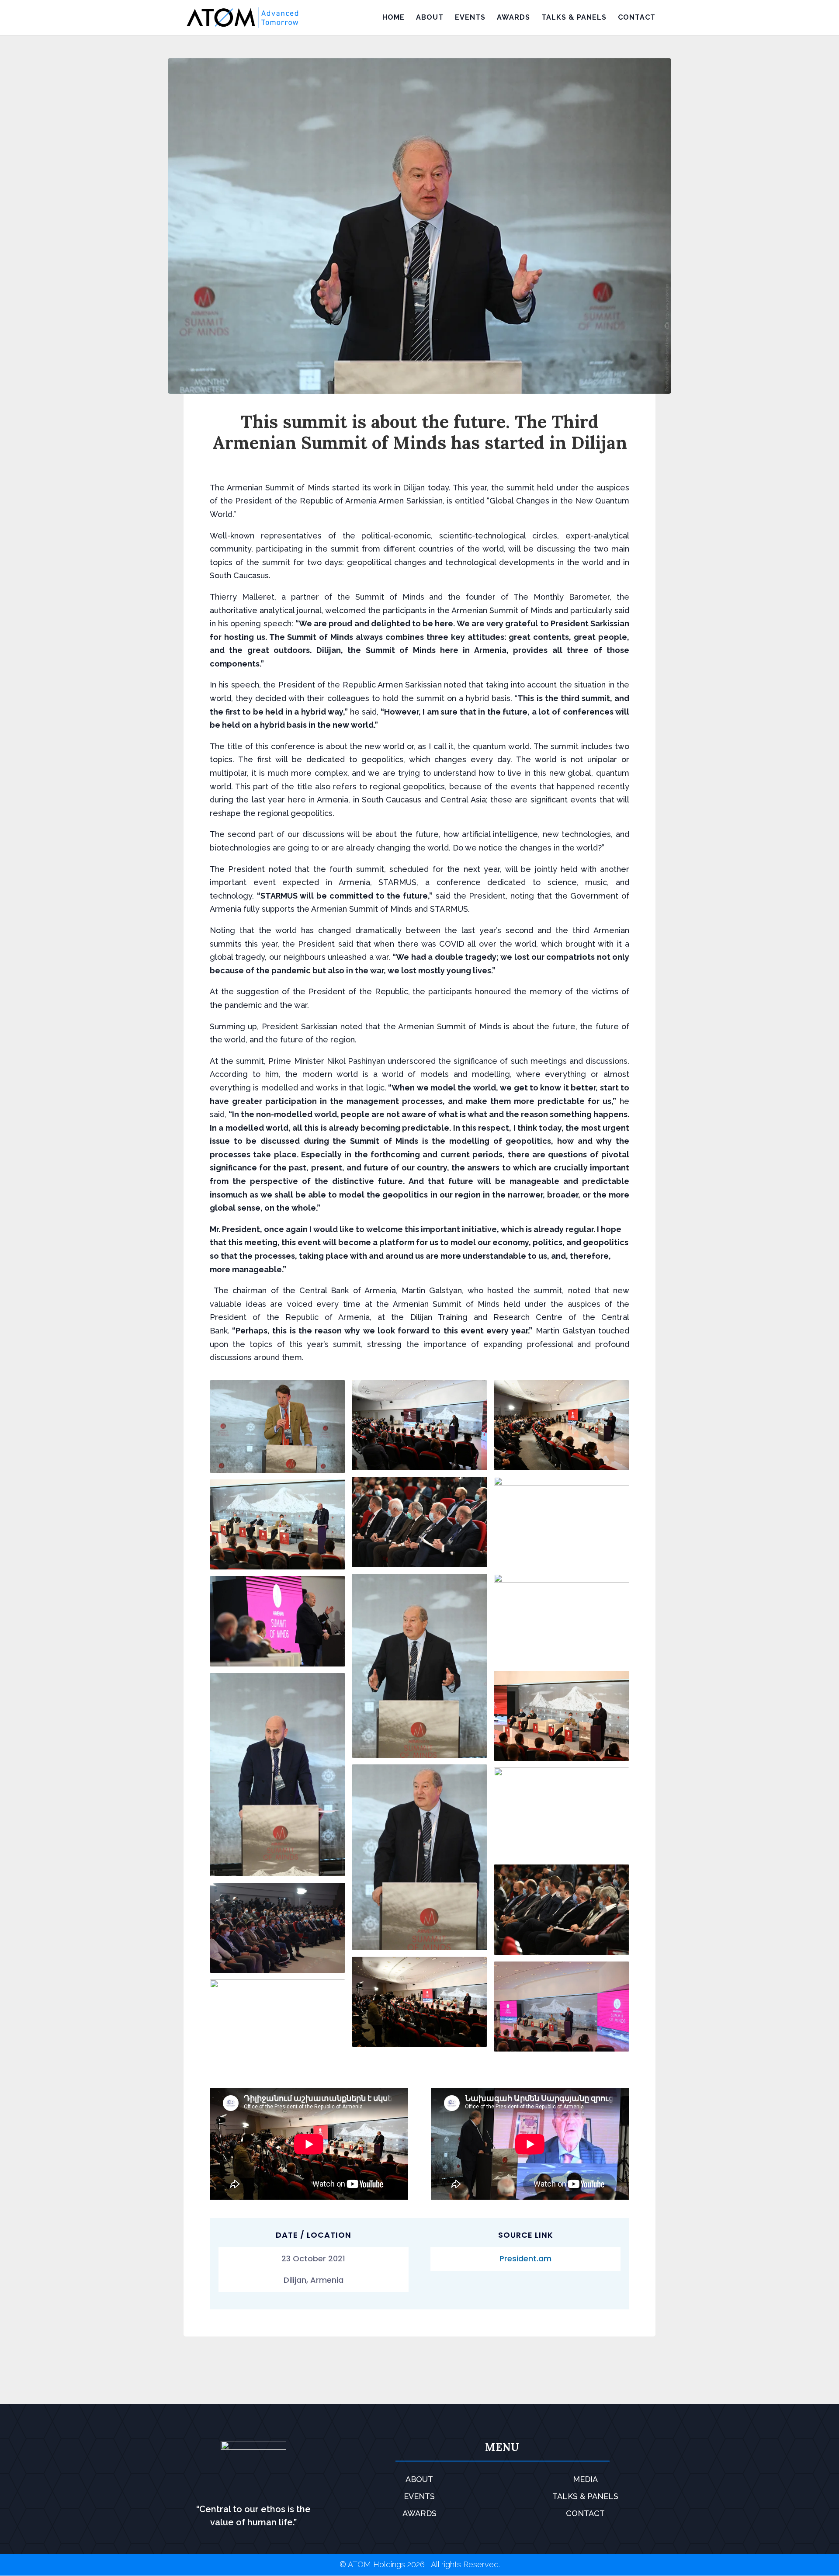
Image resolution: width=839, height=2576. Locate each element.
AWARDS (513, 18)
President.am (525, 2258)
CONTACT (637, 18)
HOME (393, 18)
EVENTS (470, 18)
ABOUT (430, 18)
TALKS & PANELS (574, 18)
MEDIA (585, 2479)
